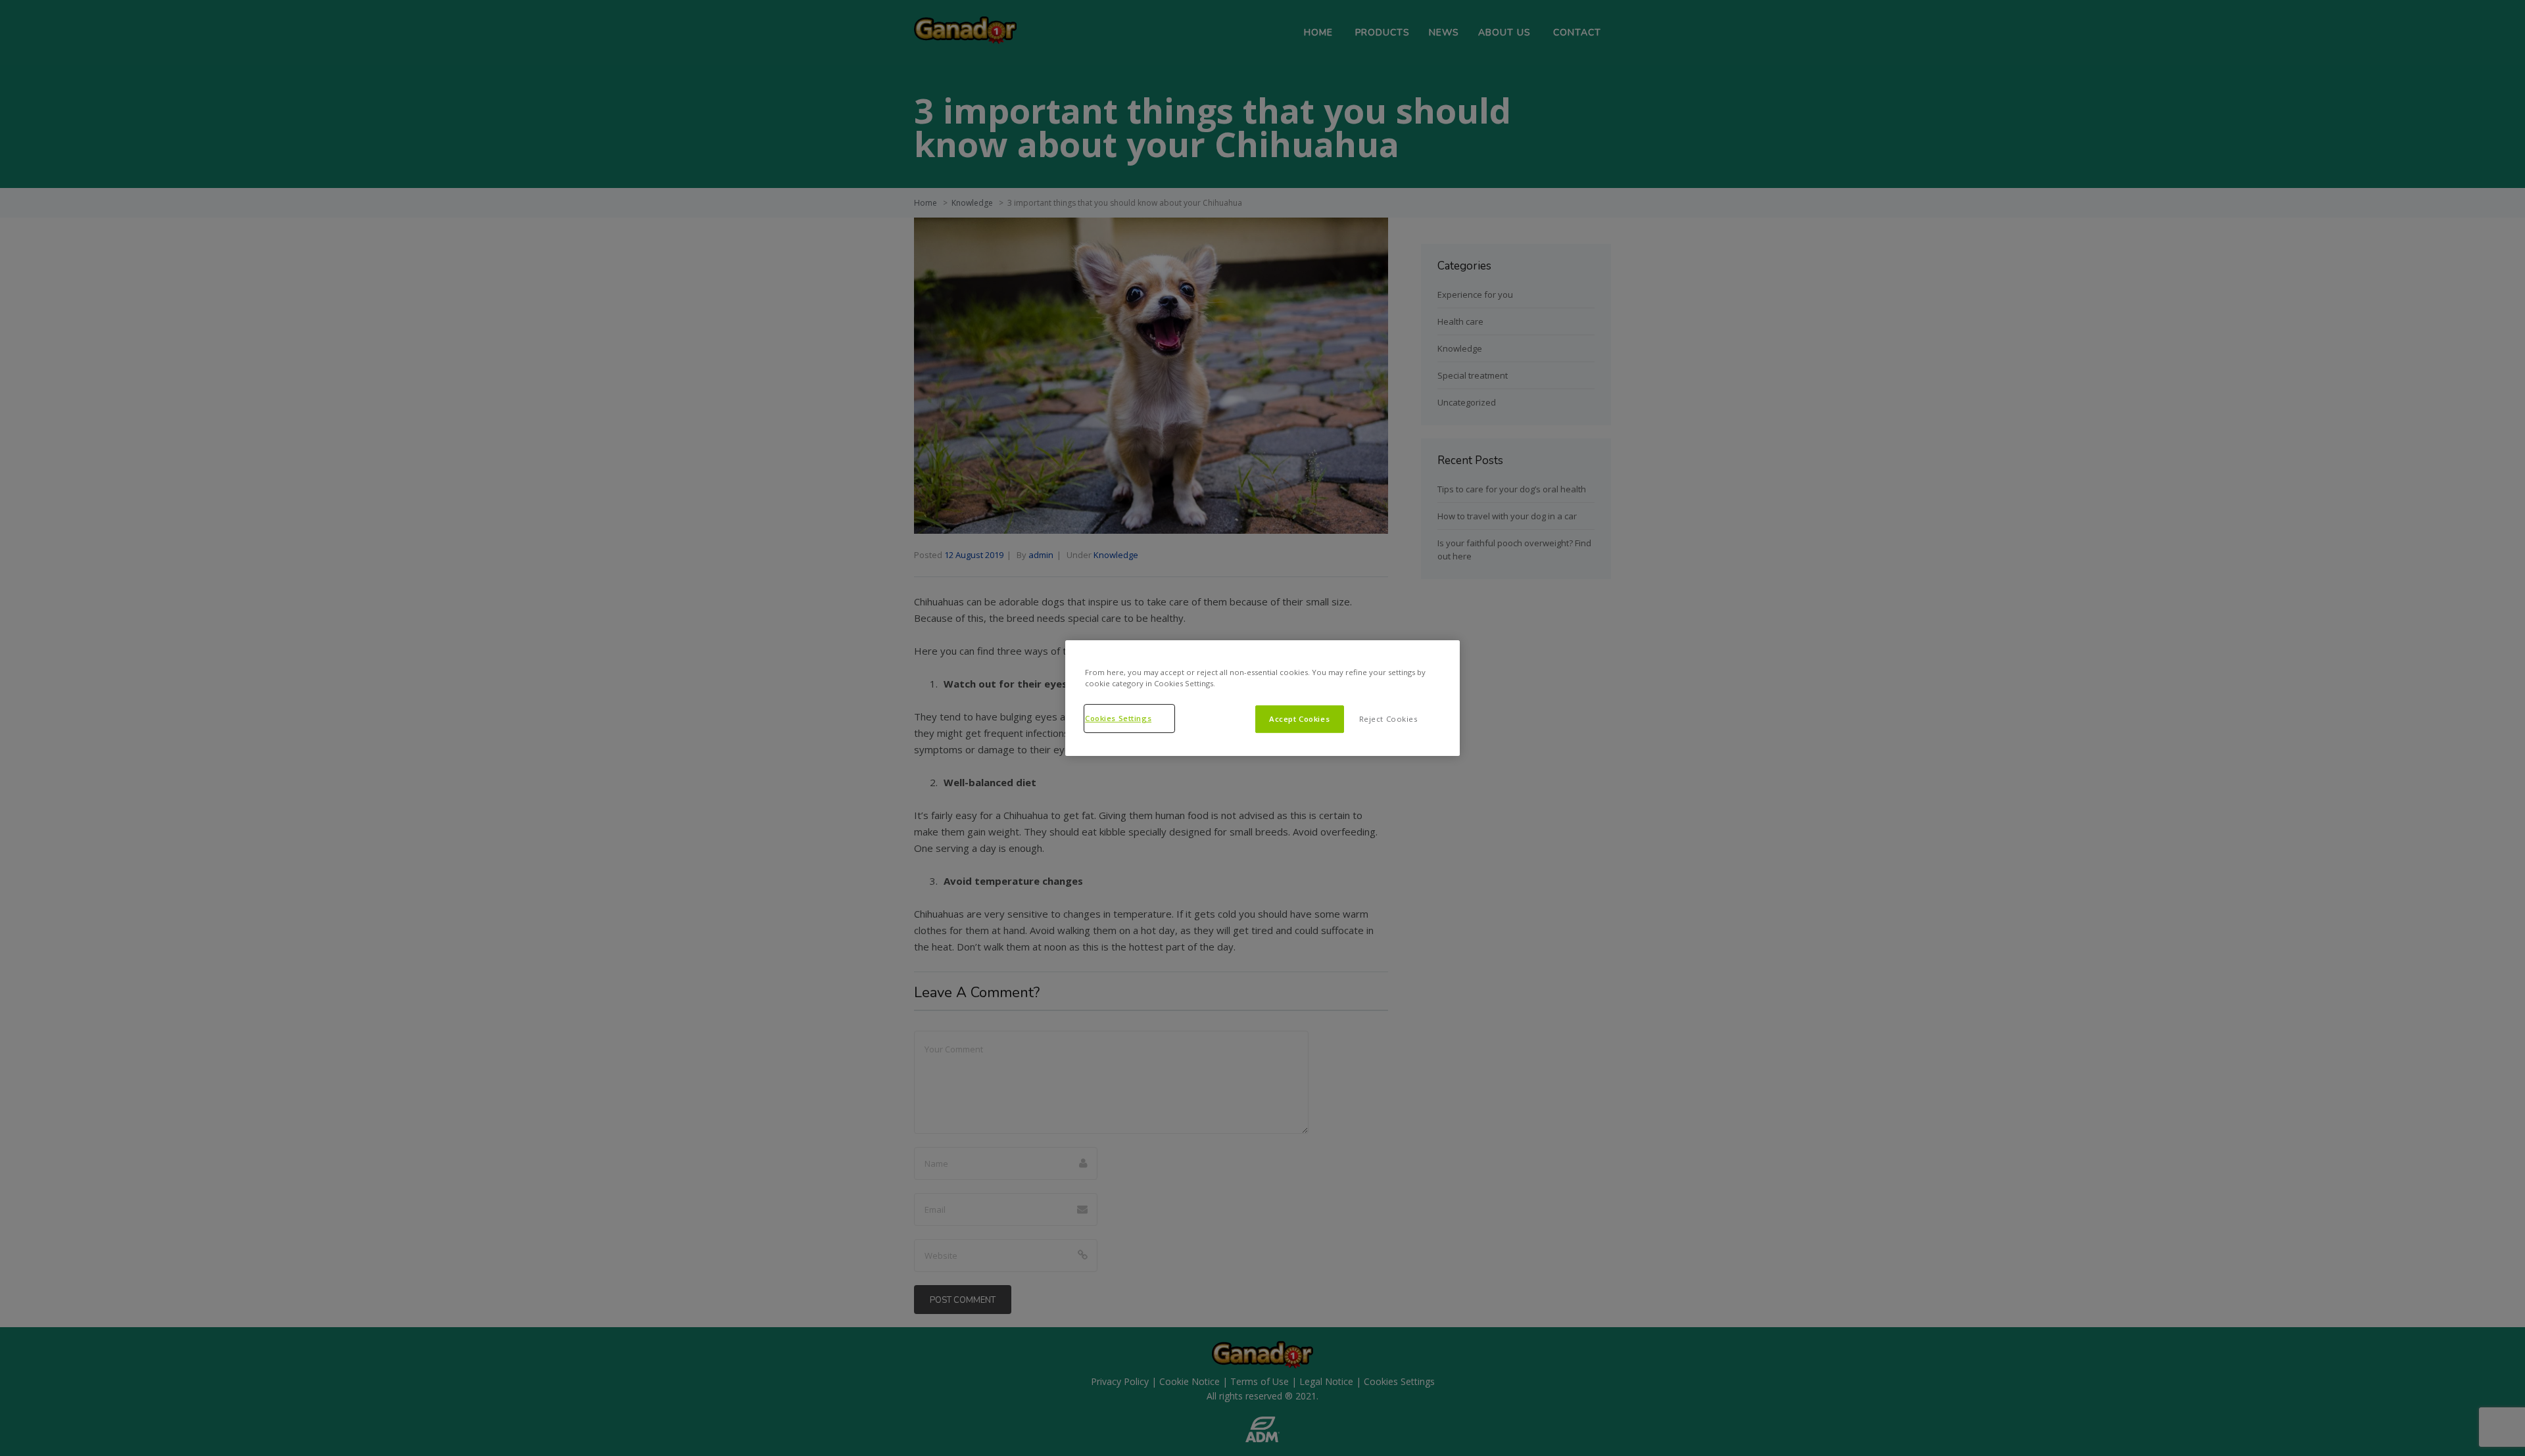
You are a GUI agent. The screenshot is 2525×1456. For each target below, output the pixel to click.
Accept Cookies (1299, 719)
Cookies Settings (1118, 718)
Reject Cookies (1388, 719)
